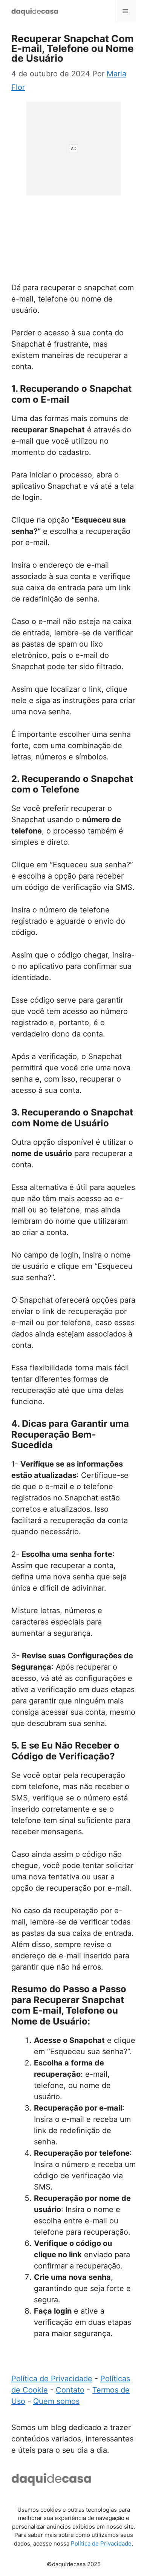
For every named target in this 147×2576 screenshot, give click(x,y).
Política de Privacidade (52, 2379)
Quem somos (56, 2401)
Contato (70, 2390)
